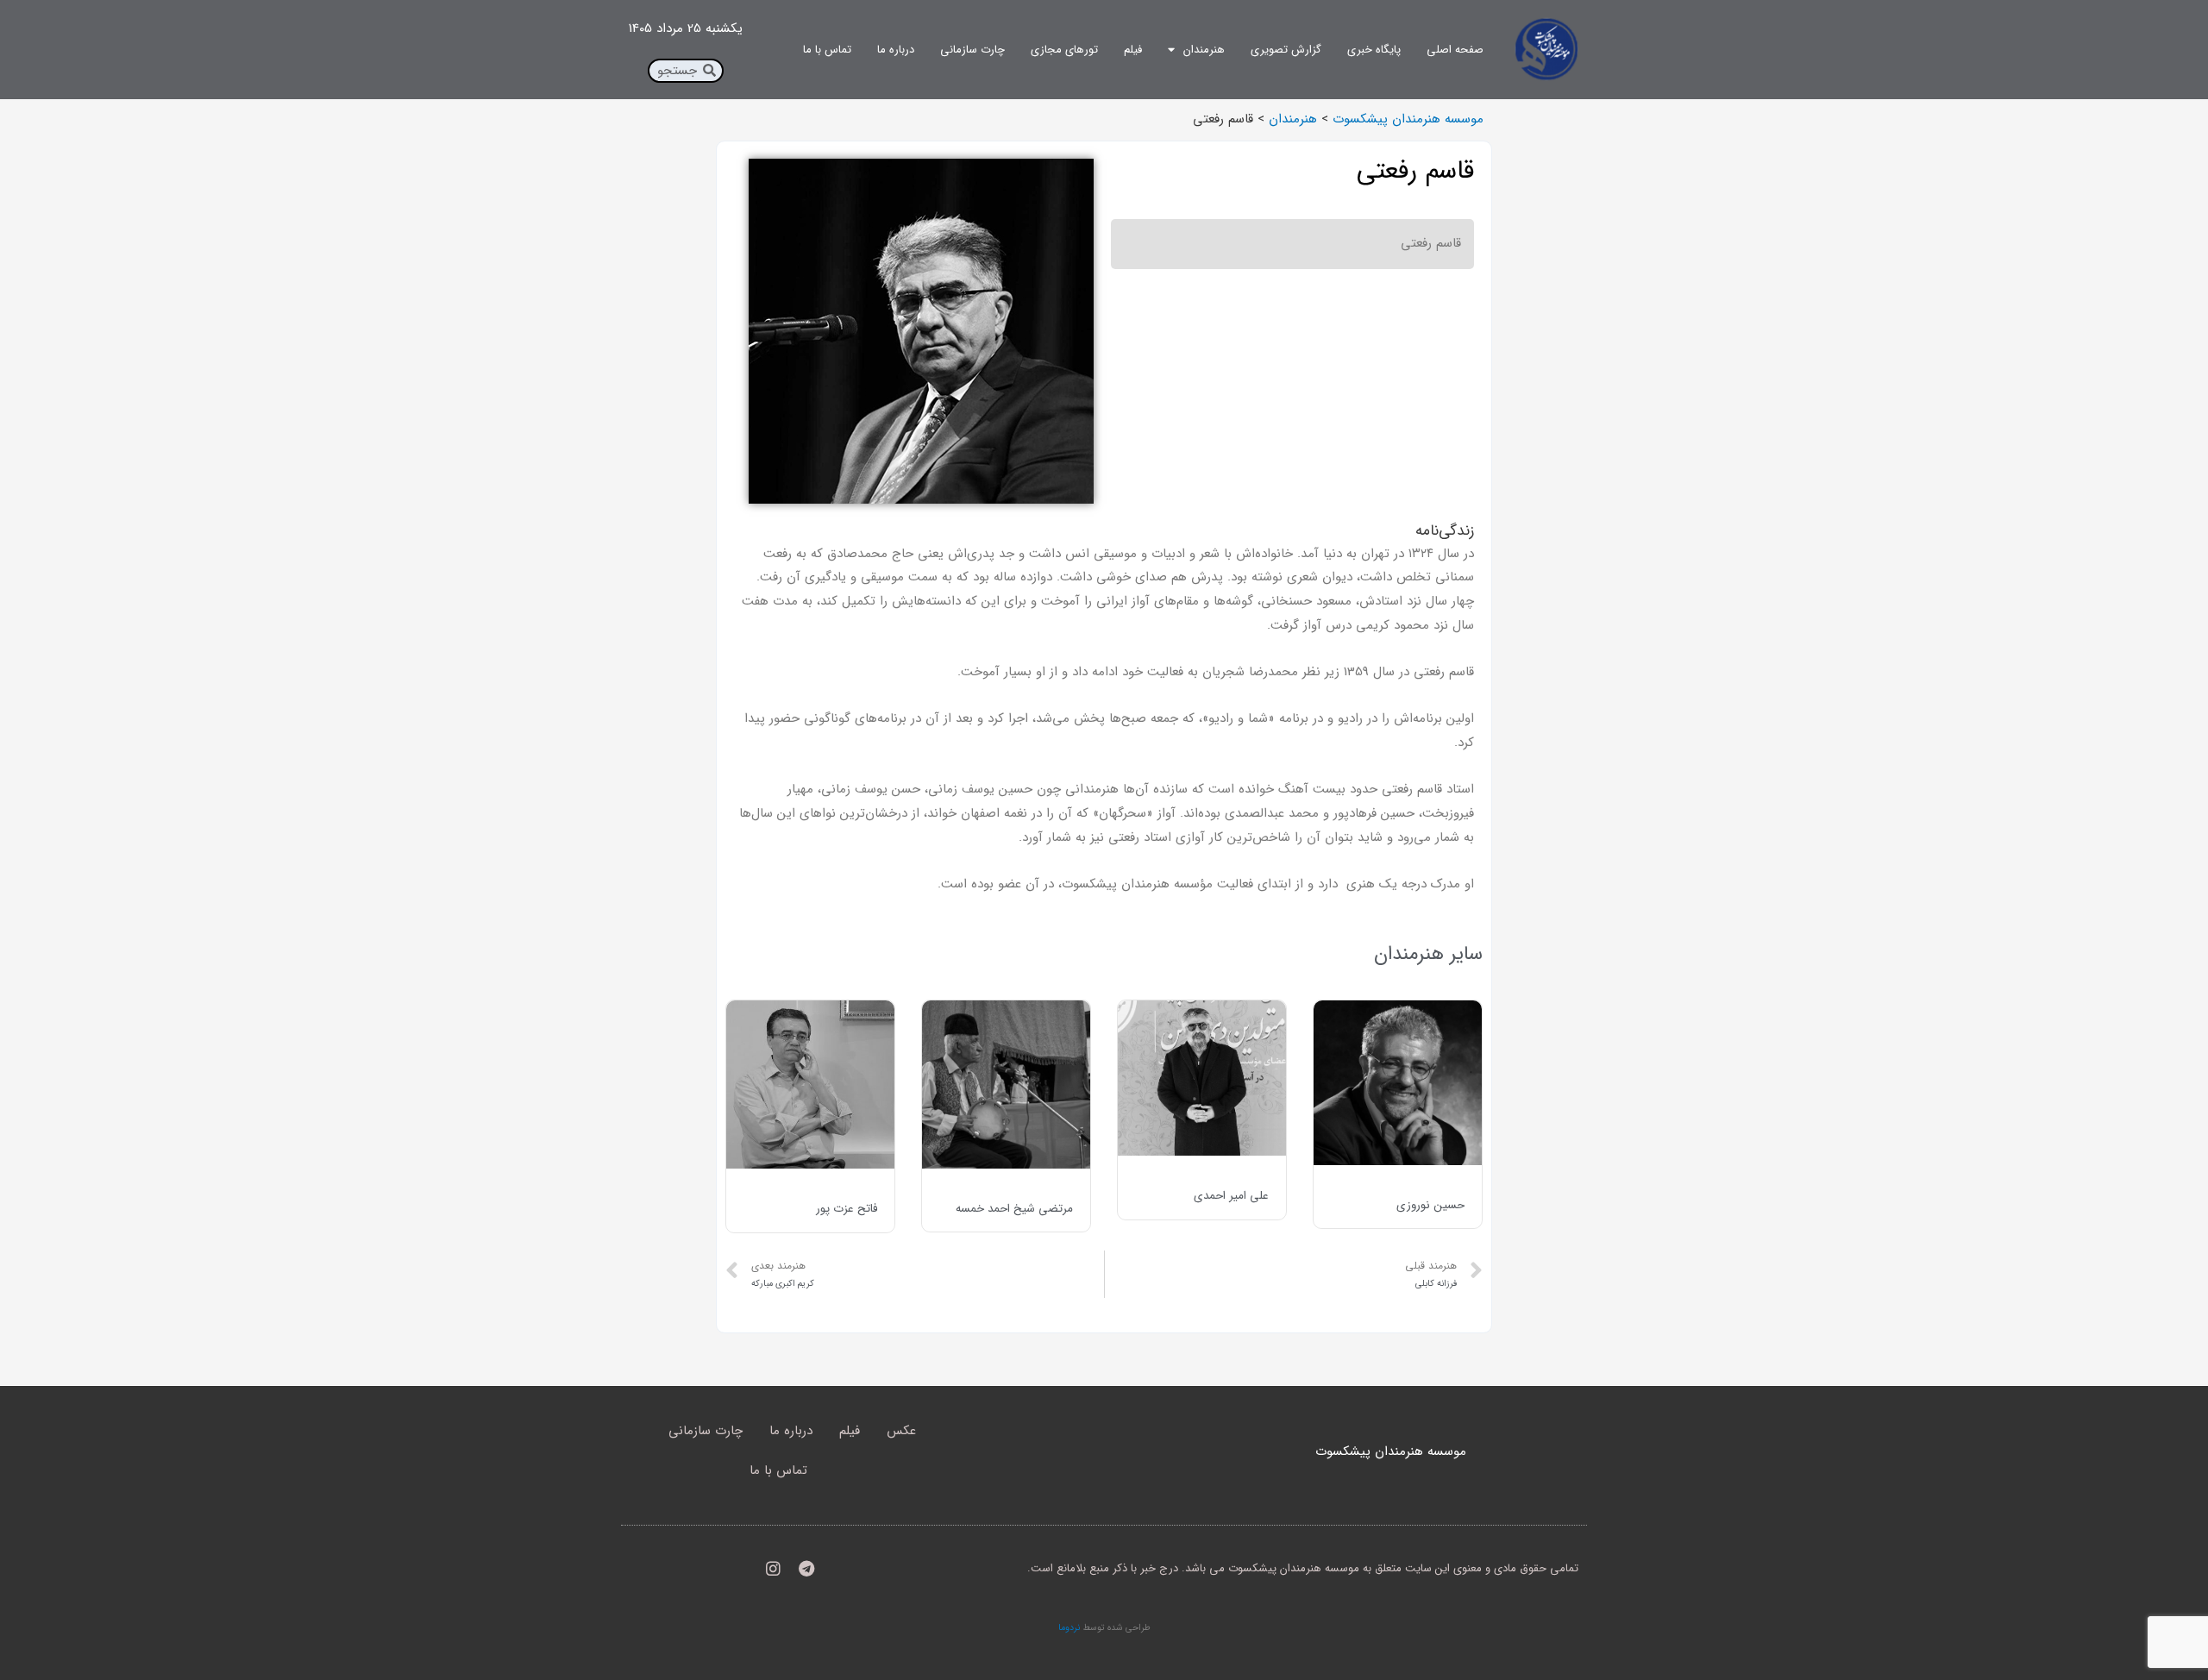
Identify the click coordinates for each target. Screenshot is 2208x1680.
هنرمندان (1204, 50)
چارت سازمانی (972, 50)
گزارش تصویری (1286, 50)
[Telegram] (807, 1568)
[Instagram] (773, 1568)
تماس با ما (827, 50)
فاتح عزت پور (847, 1209)
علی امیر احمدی (1231, 1196)
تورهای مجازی (1064, 50)
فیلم (1133, 50)
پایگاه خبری (1374, 50)
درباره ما (896, 50)
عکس (901, 1431)
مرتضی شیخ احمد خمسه (1014, 1209)
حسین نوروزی (1430, 1205)
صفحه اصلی (1455, 50)
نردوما (1069, 1627)
